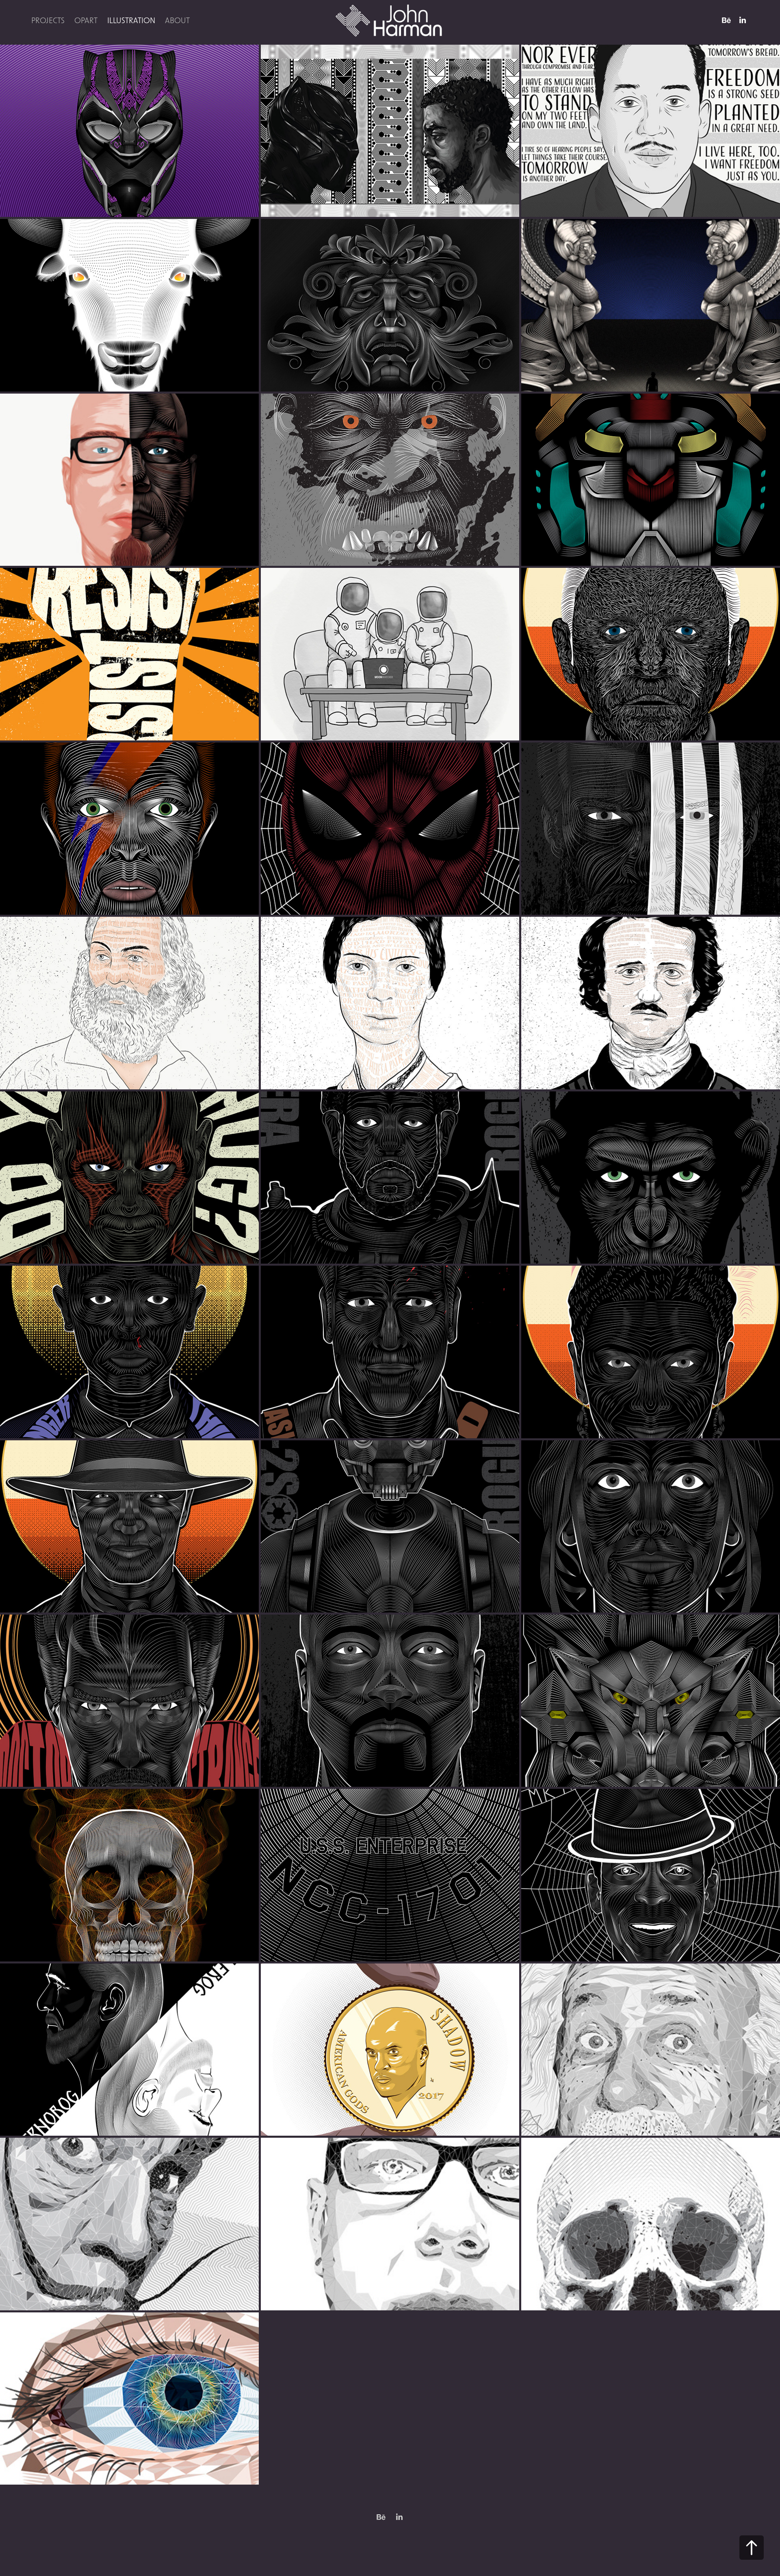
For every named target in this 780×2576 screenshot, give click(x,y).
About (177, 20)
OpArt (86, 20)
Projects (48, 20)
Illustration (131, 20)
